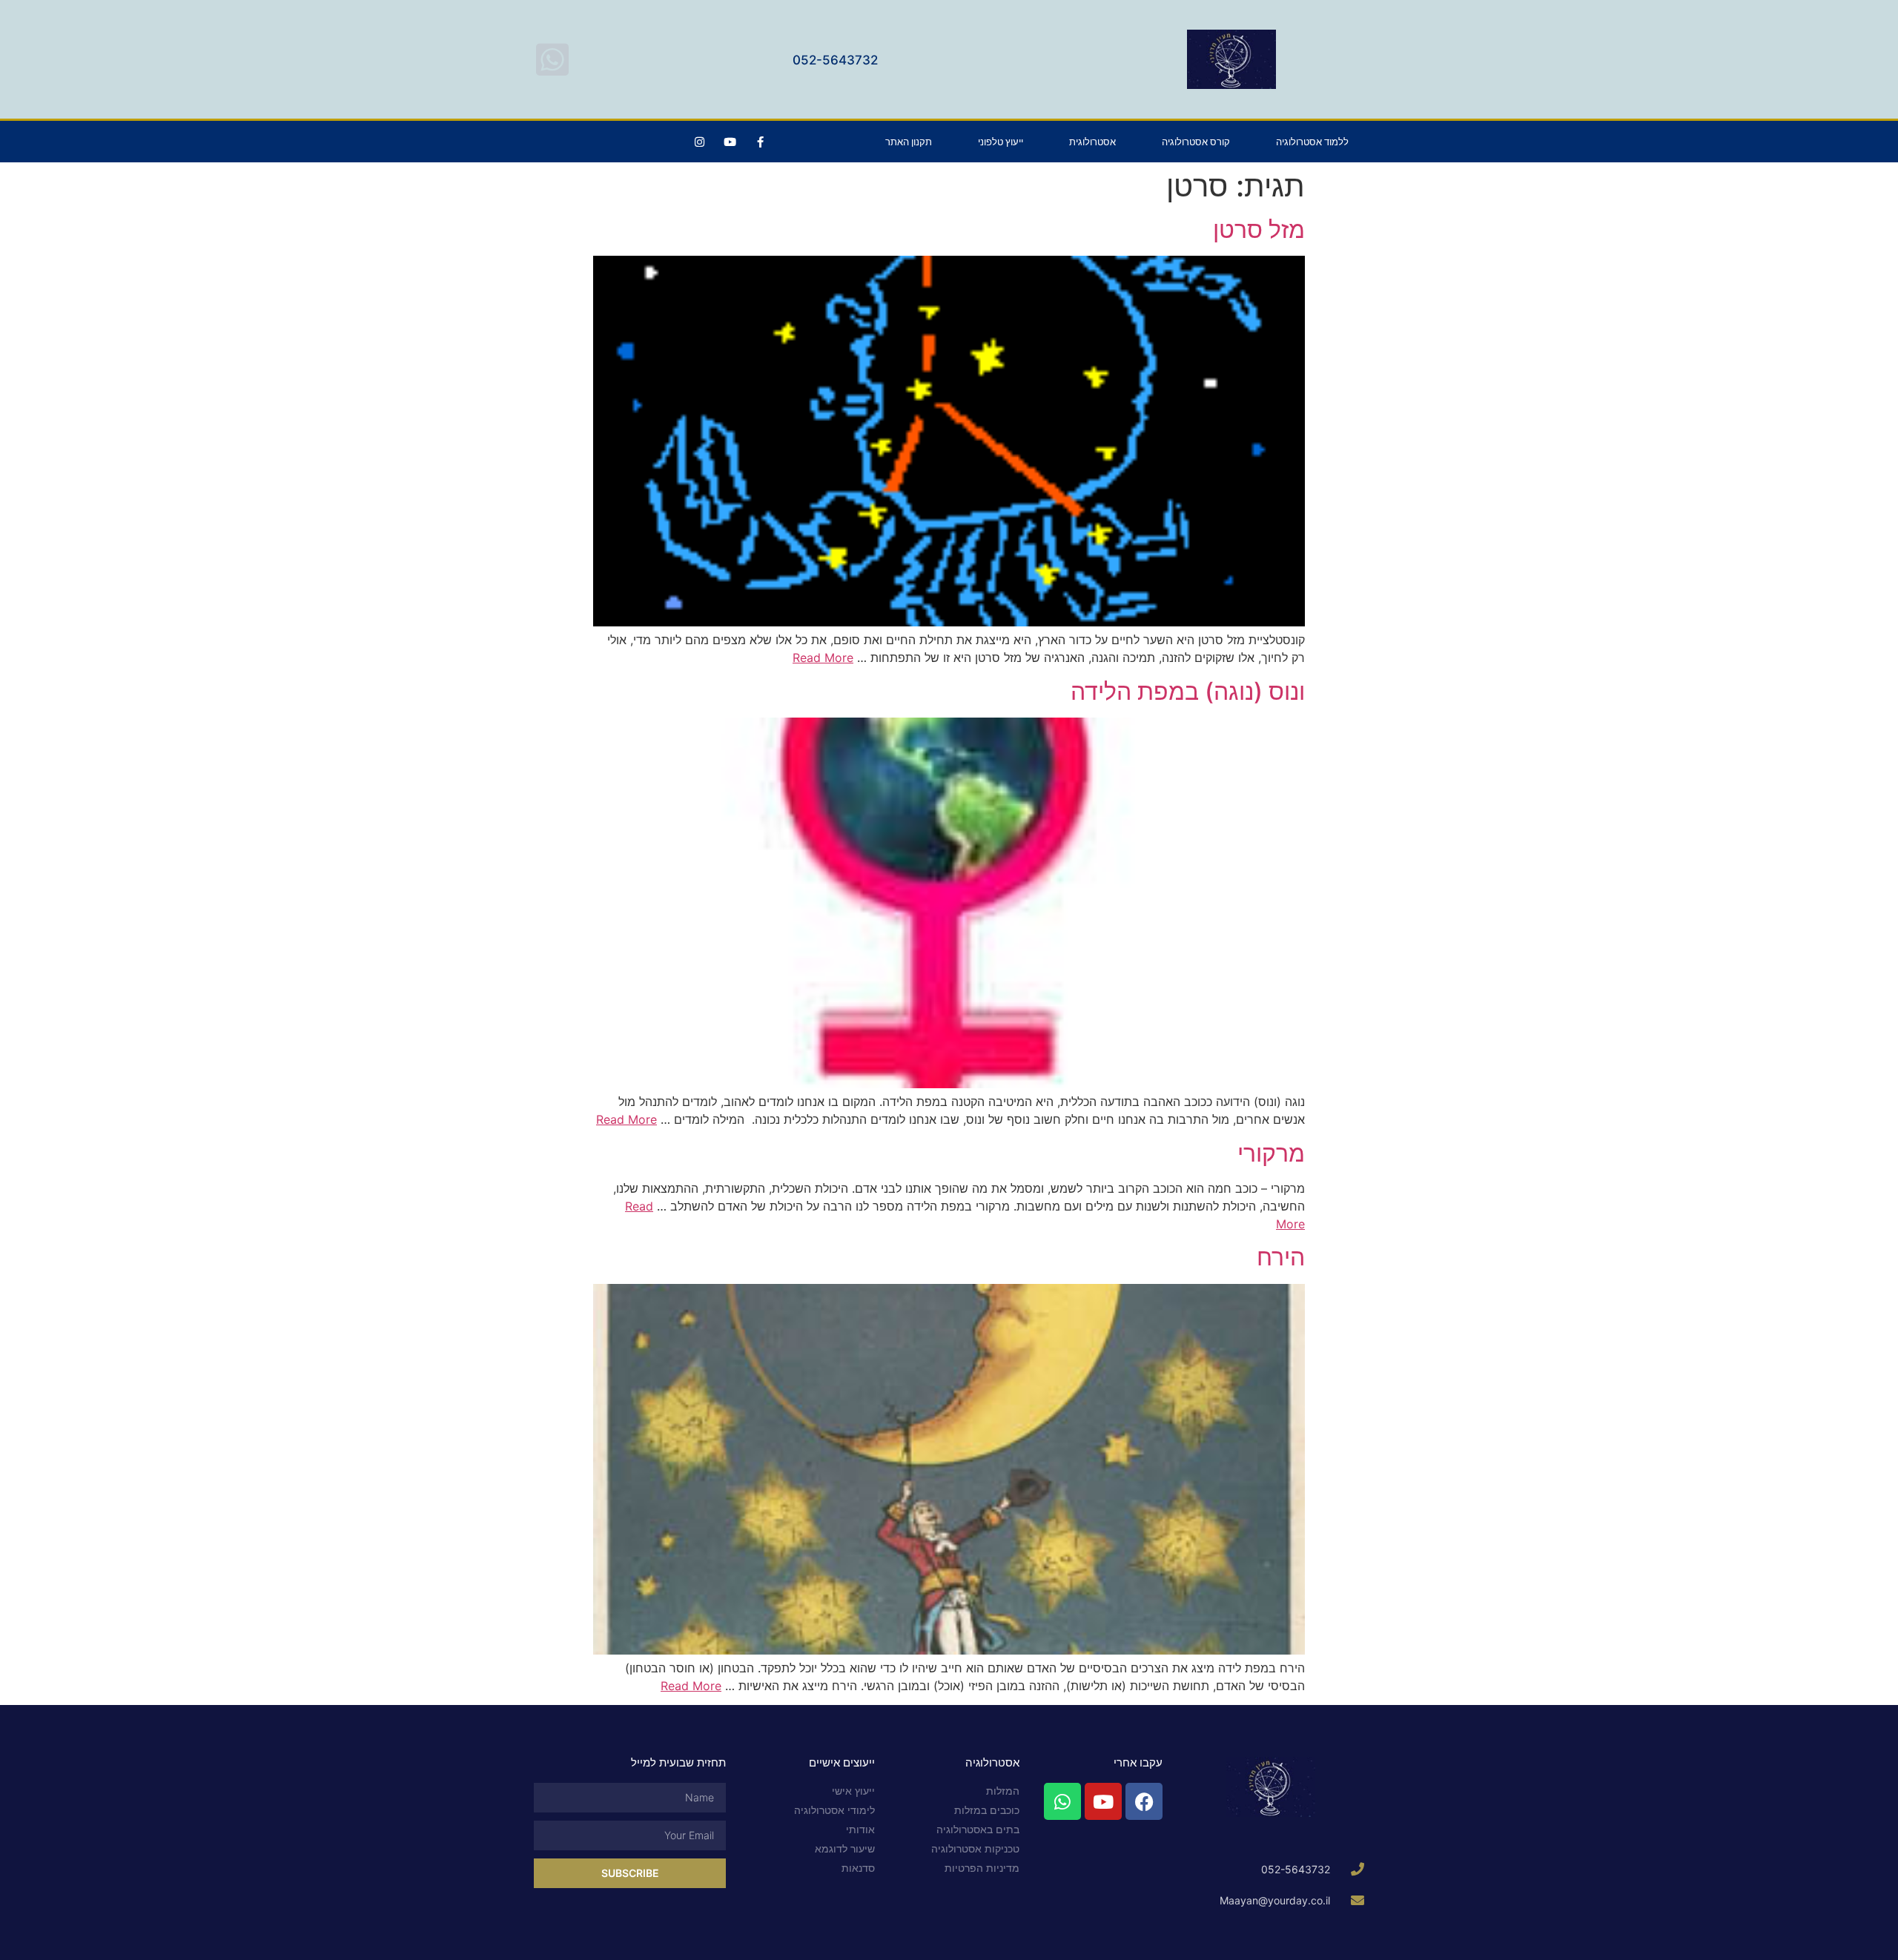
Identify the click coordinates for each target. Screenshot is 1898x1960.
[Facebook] (1144, 1801)
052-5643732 (835, 60)
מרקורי (1271, 1153)
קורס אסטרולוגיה (1196, 142)
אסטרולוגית (1092, 142)
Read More (823, 658)
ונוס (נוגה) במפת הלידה (1188, 691)
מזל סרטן (1259, 229)
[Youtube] (730, 142)
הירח (1281, 1257)
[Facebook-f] (760, 142)
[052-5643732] (552, 59)
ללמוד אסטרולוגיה (1312, 142)
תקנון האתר (909, 142)
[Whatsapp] (1062, 1801)
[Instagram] (699, 142)
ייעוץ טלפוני (1001, 142)
